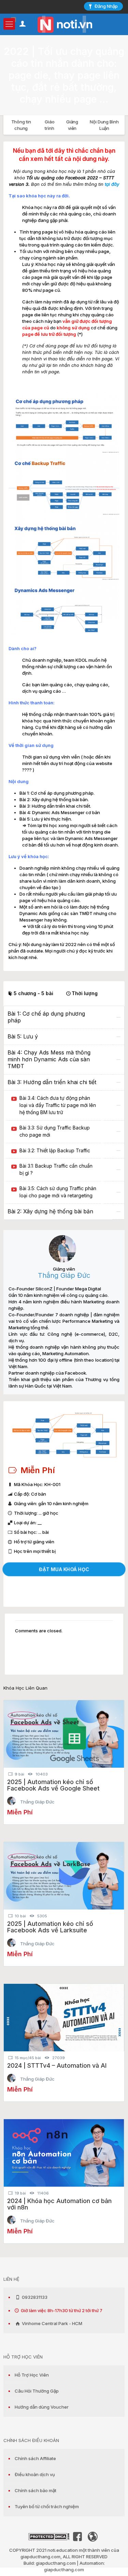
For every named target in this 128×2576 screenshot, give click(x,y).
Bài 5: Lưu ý (23, 1036)
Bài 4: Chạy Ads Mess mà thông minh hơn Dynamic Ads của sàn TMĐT (49, 1059)
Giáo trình (50, 125)
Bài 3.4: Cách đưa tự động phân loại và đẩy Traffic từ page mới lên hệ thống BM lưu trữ (58, 1105)
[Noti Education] (64, 24)
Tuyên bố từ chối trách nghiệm (47, 2506)
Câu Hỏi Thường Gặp (37, 2391)
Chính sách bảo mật (35, 2490)
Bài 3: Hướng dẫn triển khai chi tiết (52, 1082)
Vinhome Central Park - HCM (52, 2323)
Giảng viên (72, 125)
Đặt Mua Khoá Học (64, 1569)
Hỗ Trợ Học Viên (32, 2375)
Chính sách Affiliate (35, 2458)
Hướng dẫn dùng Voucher (42, 2407)
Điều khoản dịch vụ (35, 2474)
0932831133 (34, 2297)
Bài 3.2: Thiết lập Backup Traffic (55, 1150)
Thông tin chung (21, 125)
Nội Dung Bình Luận (104, 125)
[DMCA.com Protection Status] (49, 2538)
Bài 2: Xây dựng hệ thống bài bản (50, 1211)
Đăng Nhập (106, 6)
